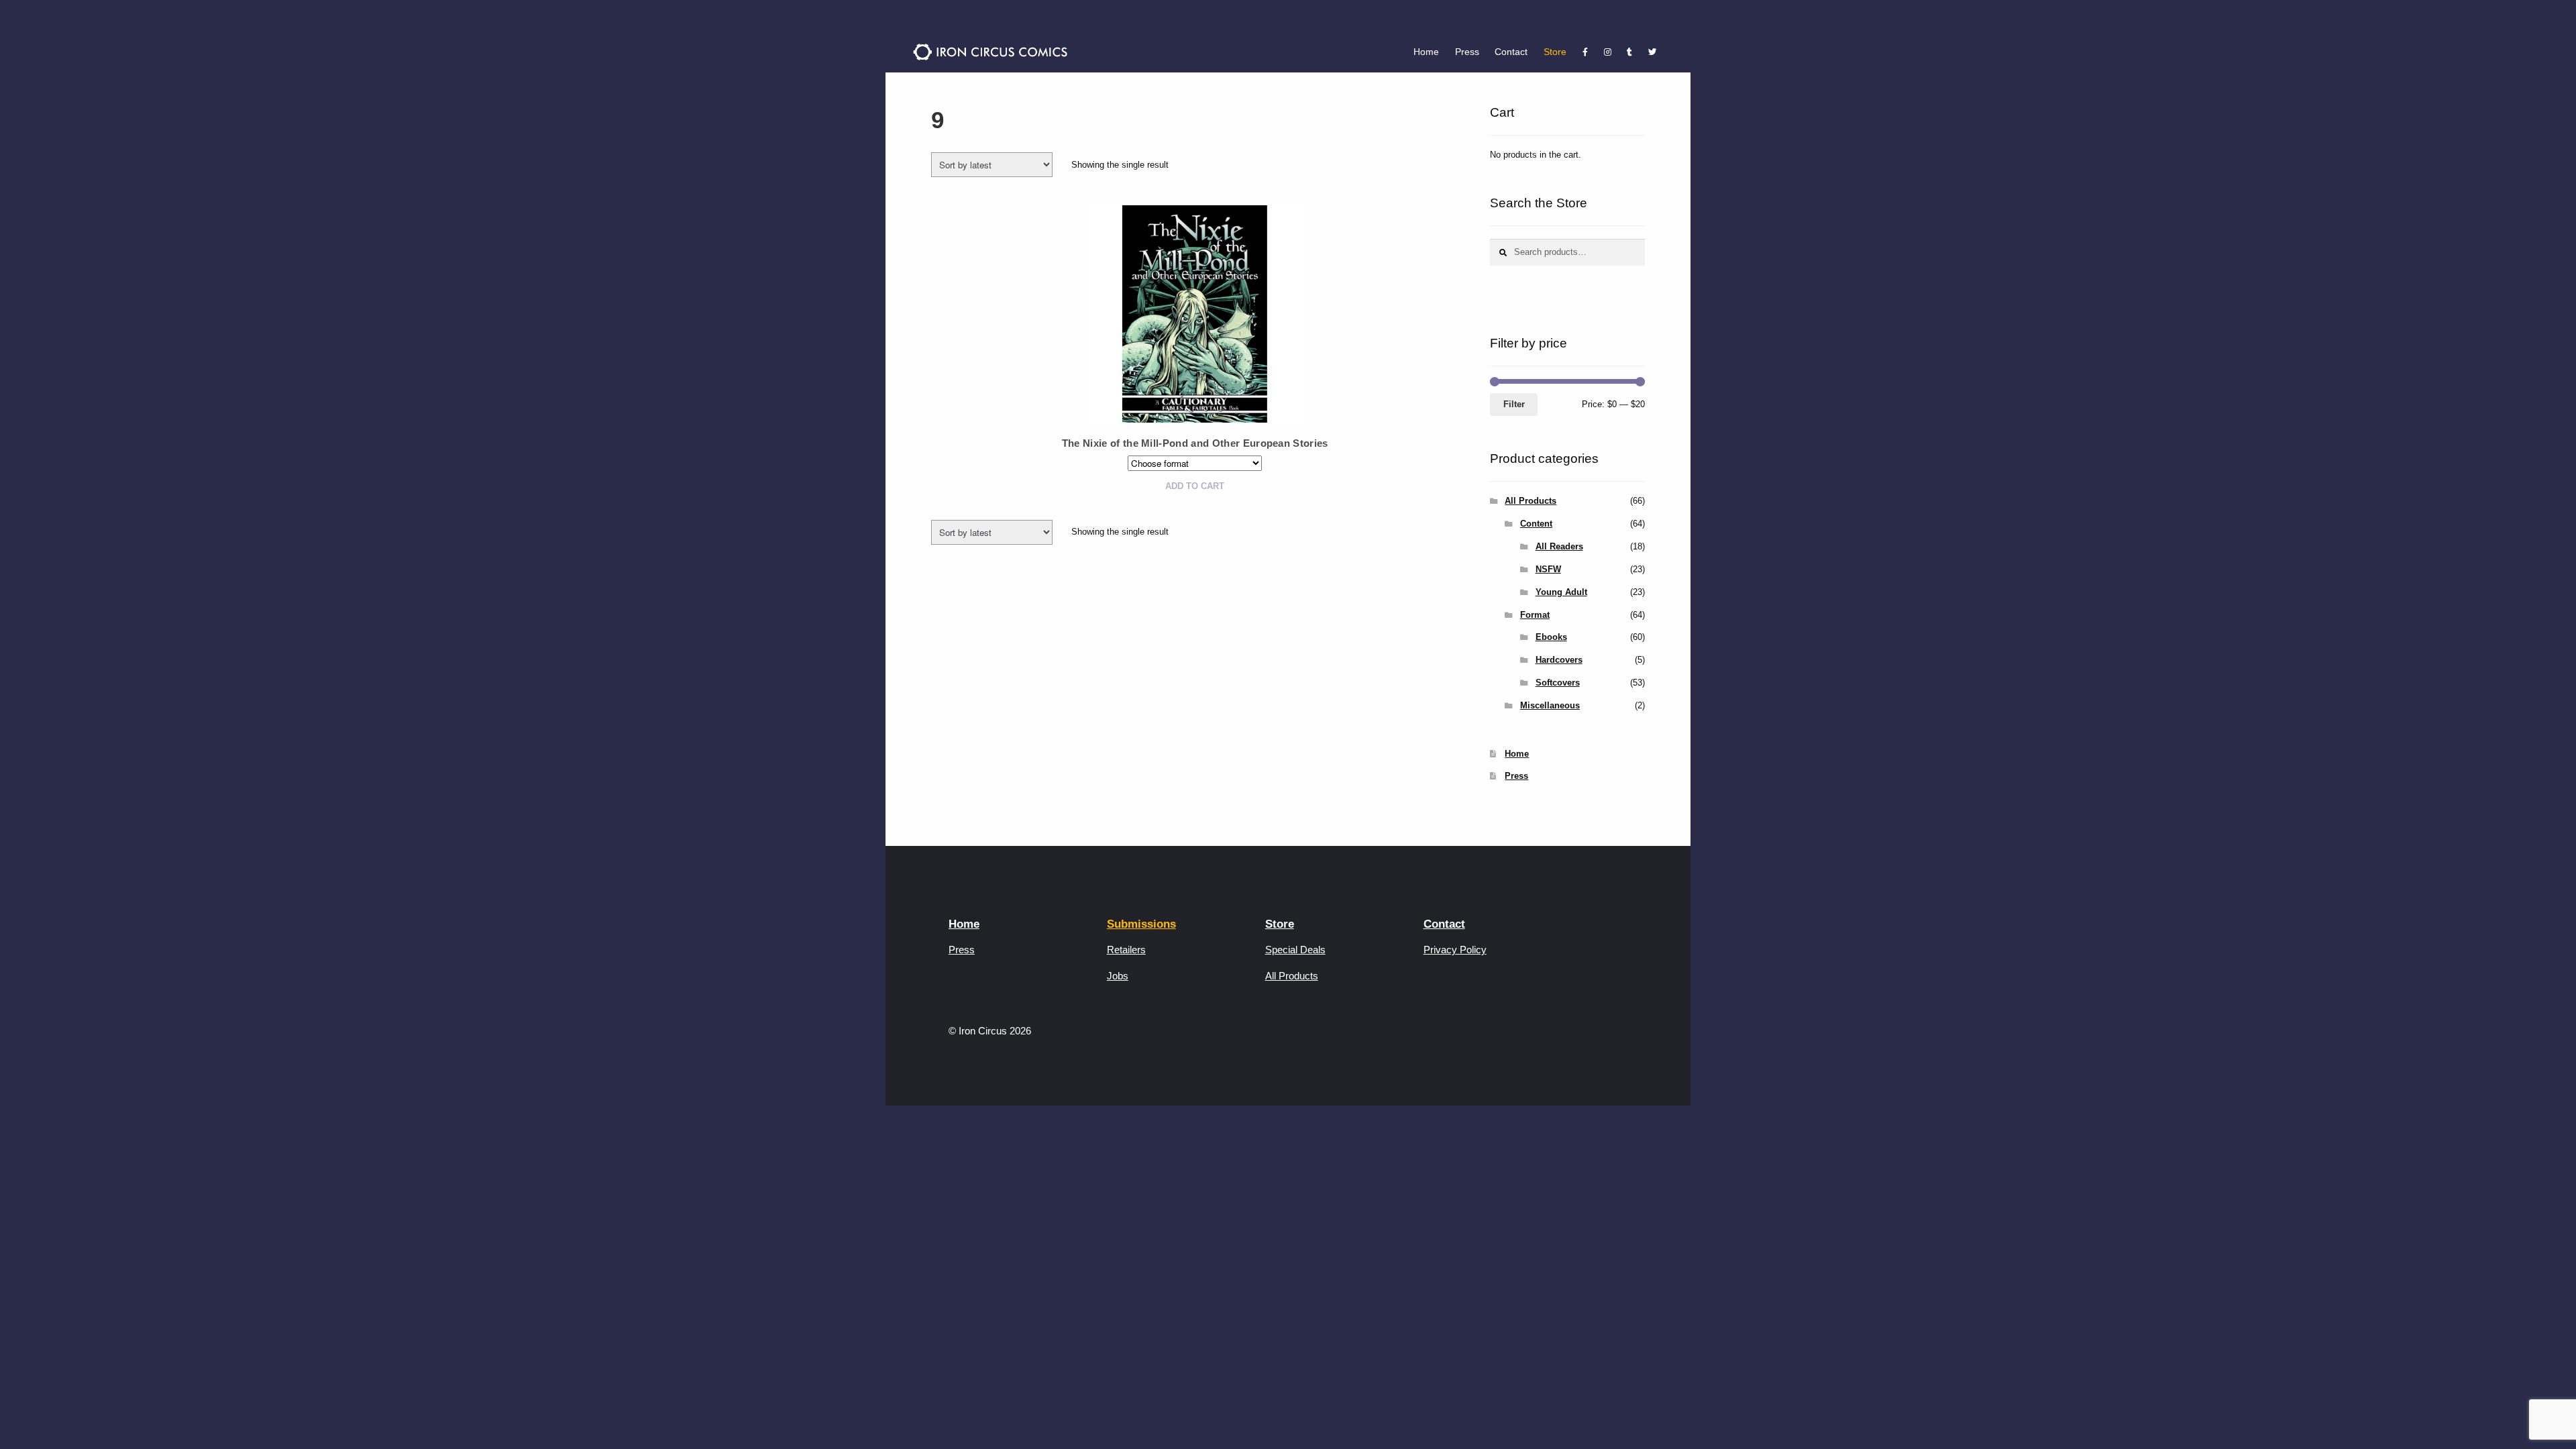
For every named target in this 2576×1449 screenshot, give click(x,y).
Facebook (1585, 52)
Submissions (1141, 924)
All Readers (1559, 546)
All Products (1531, 501)
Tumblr (1630, 52)
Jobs (1118, 976)
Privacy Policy (1455, 950)
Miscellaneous (1550, 705)
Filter (1514, 404)
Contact (1511, 52)
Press (1467, 52)
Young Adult (1561, 592)
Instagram (1608, 52)
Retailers (1126, 950)
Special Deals (1295, 950)
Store (1555, 52)
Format (1535, 615)
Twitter (1652, 52)
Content (1536, 524)
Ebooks (1551, 637)
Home (1426, 52)
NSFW (1548, 569)
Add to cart (1195, 486)
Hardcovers (1559, 660)
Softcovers (1558, 683)
